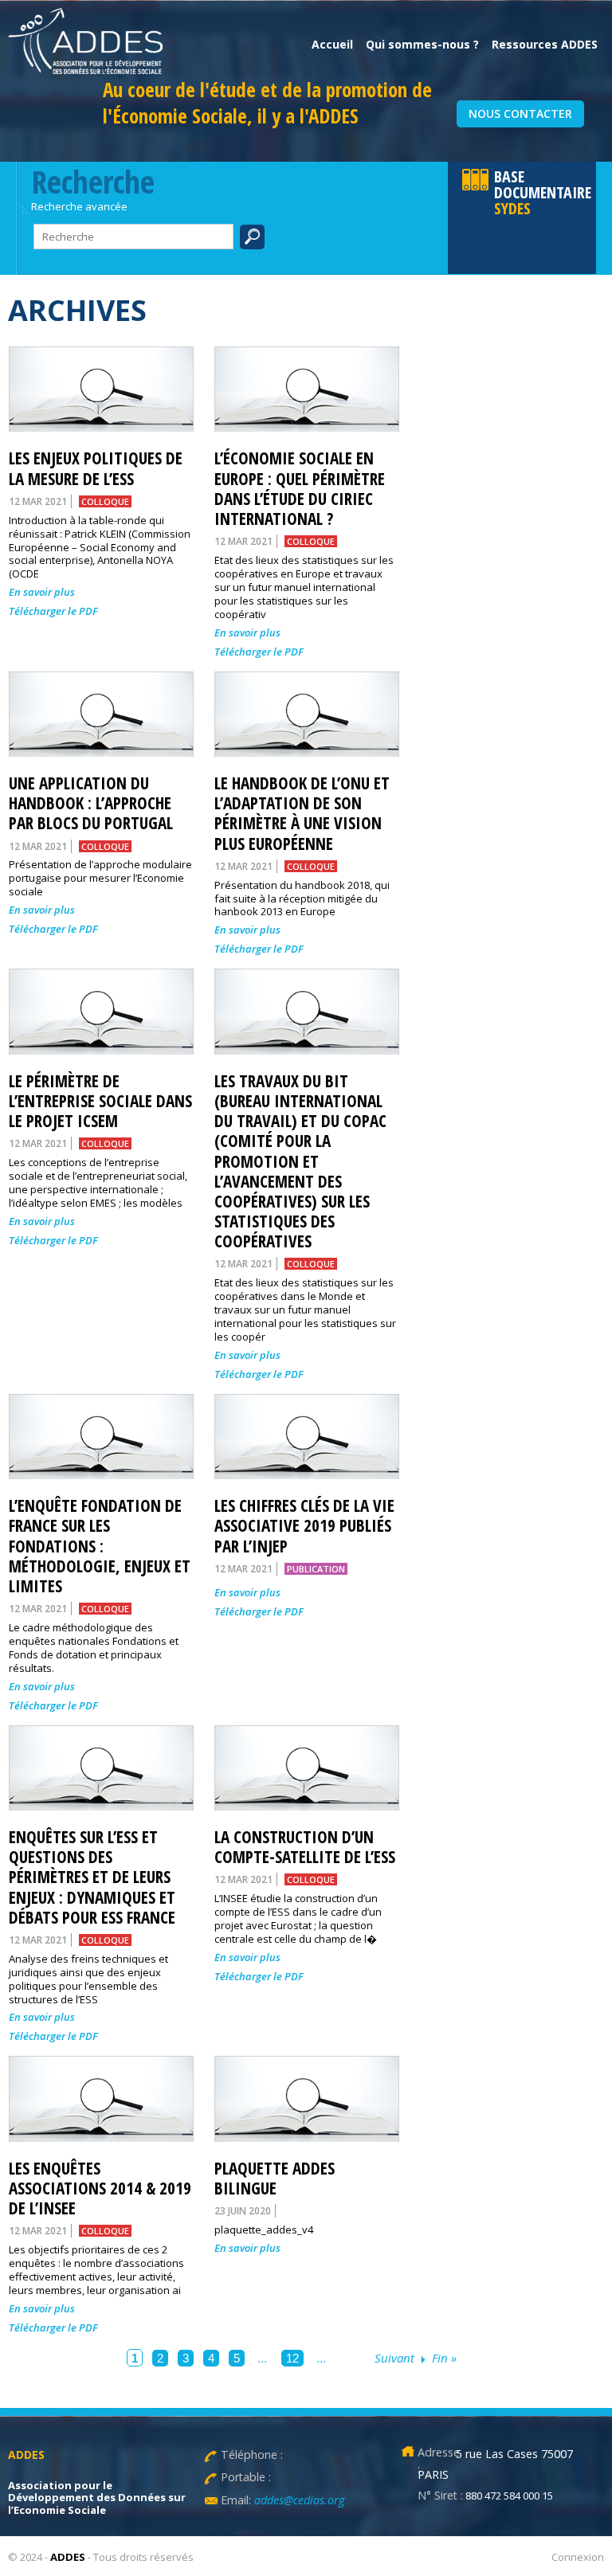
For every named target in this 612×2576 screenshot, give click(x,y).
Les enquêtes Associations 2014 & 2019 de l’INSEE (100, 2188)
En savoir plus (42, 592)
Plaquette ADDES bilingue (275, 2178)
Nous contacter (520, 114)
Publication (316, 1569)
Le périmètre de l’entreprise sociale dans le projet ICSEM (100, 1101)
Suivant (394, 2358)
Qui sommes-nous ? (422, 44)
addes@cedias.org (298, 2500)
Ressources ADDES (545, 44)
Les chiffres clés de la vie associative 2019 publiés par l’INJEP (304, 1525)
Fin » (444, 2358)
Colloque (105, 501)
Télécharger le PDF (53, 611)
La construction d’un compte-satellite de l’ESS (305, 1847)
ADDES (68, 2557)
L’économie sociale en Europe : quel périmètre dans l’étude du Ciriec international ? (300, 488)
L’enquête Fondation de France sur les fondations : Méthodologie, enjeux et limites (100, 1546)
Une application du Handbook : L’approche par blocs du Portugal (91, 803)
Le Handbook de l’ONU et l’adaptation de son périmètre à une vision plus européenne (302, 813)
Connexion (578, 2557)
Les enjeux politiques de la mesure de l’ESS (96, 468)
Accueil (332, 44)
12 (292, 2358)
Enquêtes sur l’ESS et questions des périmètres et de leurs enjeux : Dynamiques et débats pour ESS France (92, 1877)
